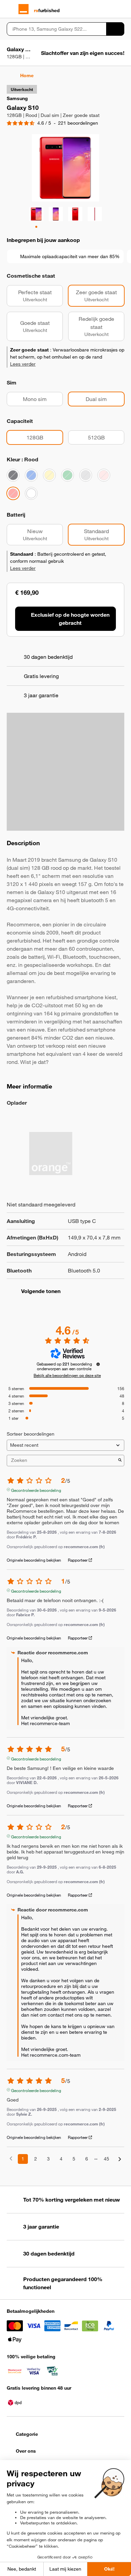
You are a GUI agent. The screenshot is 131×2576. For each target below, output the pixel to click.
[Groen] (68, 475)
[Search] (115, 29)
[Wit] (31, 493)
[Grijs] (86, 475)
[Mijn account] (109, 9)
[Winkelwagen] (121, 9)
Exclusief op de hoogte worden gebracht (70, 619)
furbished (47, 10)
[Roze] (104, 475)
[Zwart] (13, 475)
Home (27, 75)
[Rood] (13, 493)
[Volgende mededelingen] (120, 2159)
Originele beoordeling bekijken (34, 1560)
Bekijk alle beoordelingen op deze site (67, 1375)
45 (106, 2159)
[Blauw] (31, 475)
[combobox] (56, 29)
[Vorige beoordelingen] (11, 2158)
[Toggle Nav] (10, 9)
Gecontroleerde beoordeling (36, 1490)
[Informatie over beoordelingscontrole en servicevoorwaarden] (98, 1364)
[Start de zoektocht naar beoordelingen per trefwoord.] (120, 1461)
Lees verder (23, 364)
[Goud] (49, 475)
